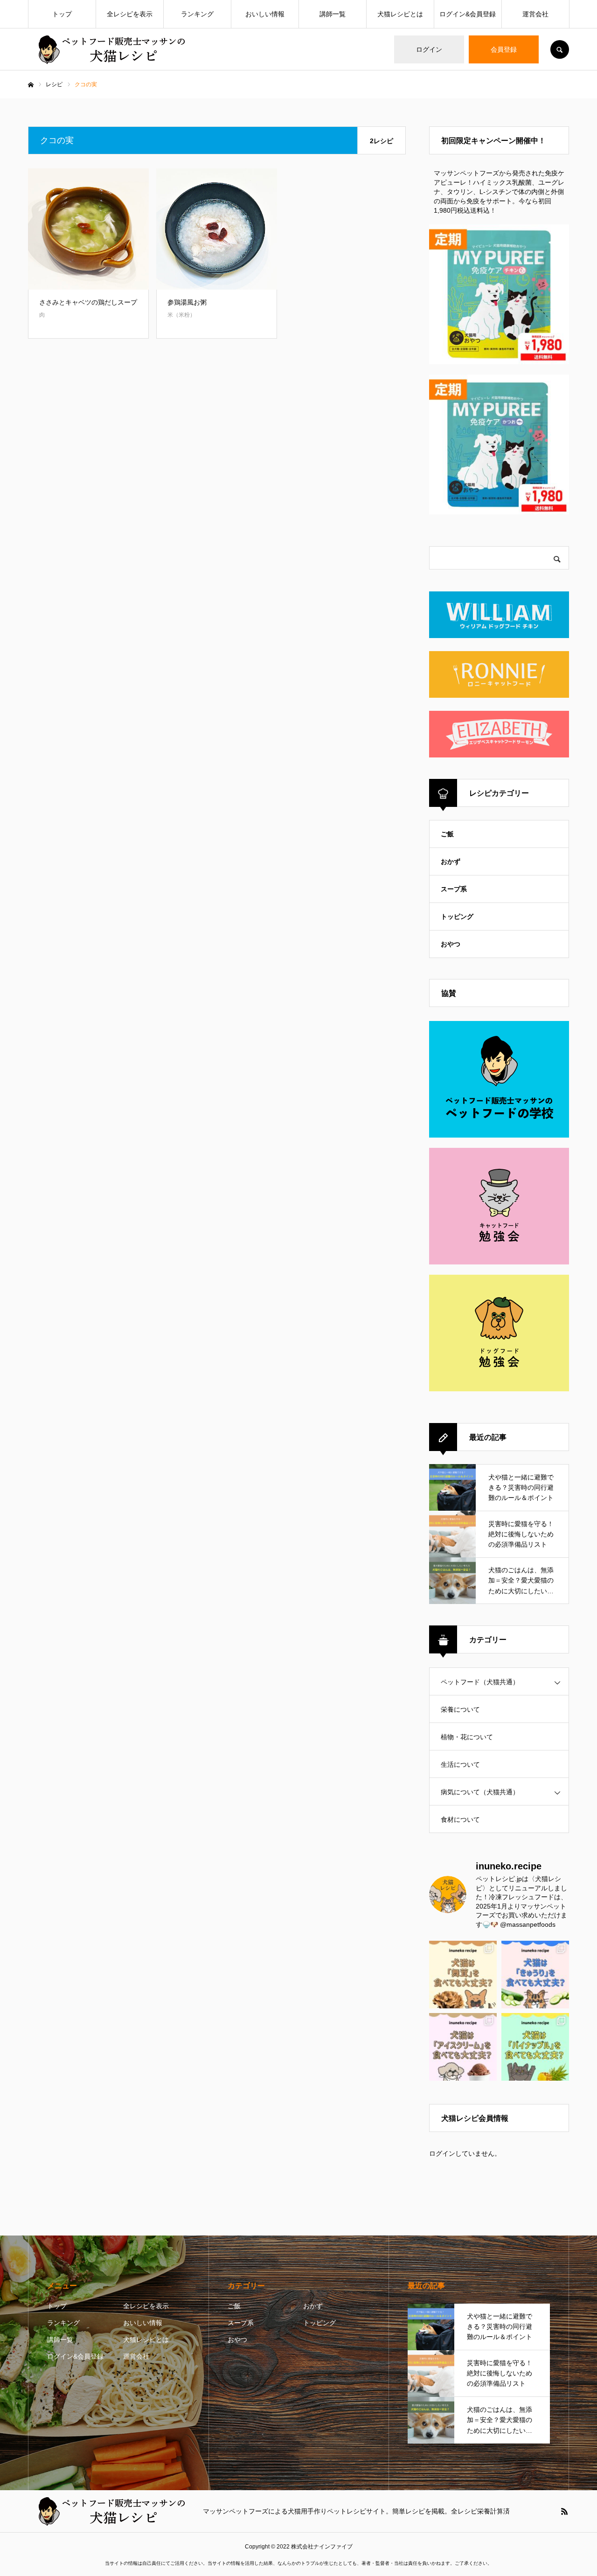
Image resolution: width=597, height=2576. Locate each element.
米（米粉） (181, 315)
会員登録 (504, 49)
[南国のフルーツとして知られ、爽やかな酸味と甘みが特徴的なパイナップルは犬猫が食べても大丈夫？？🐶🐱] (535, 2047)
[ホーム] (31, 85)
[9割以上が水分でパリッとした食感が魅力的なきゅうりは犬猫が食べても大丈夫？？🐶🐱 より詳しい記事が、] (535, 1975)
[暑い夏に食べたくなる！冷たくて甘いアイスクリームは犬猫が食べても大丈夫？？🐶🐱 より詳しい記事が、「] (463, 2047)
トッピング (457, 917)
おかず (451, 861)
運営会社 (535, 14)
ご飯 (447, 834)
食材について (460, 1819)
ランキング (197, 14)
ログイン (429, 49)
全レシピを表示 (130, 14)
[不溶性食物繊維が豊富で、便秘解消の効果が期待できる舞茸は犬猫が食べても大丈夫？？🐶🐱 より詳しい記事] (463, 1975)
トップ (62, 14)
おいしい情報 (265, 14)
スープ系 (454, 889)
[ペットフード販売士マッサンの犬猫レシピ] (110, 50)
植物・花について (467, 1737)
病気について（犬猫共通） (480, 1792)
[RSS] (564, 2511)
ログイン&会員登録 (468, 14)
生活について (460, 1764)
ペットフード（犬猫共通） (480, 1682)
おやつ (451, 944)
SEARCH (560, 49)
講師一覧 (333, 14)
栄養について (460, 1709)
